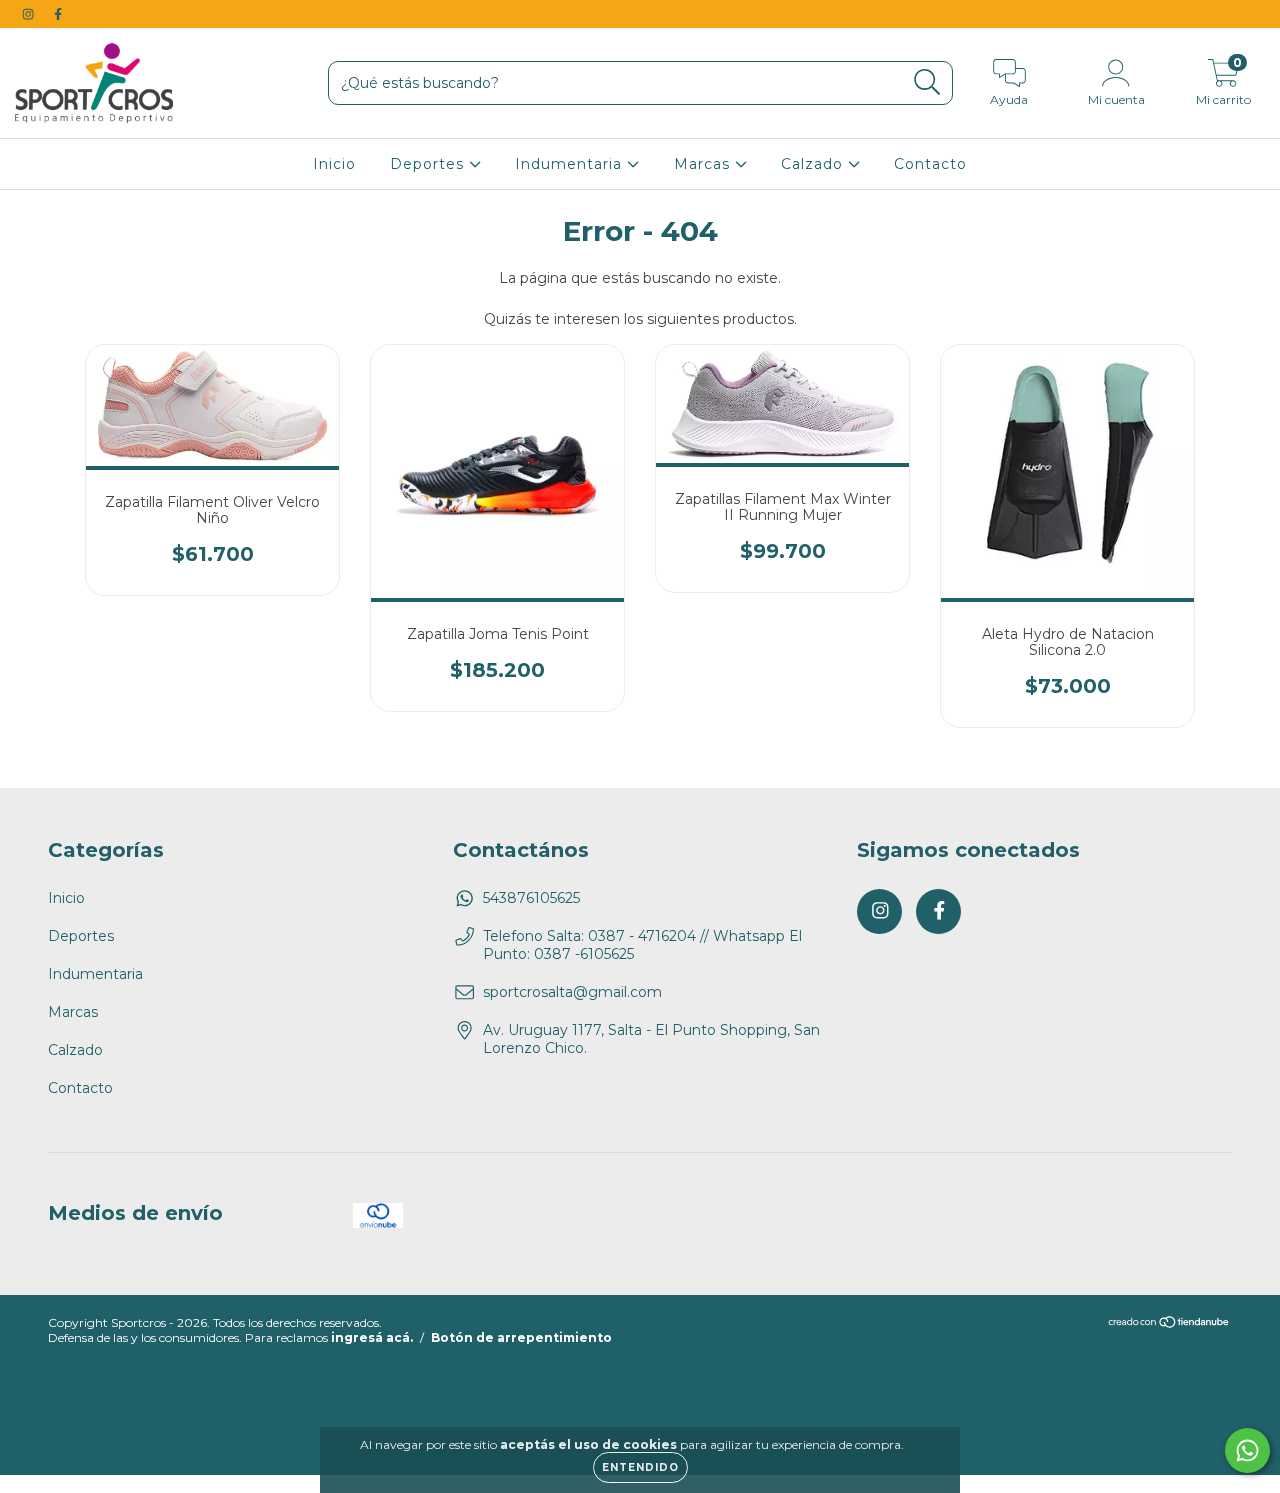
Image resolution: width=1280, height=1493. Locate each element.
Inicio (334, 164)
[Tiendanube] (1169, 1324)
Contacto (930, 164)
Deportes (429, 164)
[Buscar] (927, 82)
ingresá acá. (372, 1337)
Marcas (704, 164)
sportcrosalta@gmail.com (572, 992)
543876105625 (531, 898)
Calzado (814, 164)
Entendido (640, 1467)
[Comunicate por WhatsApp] (1247, 1450)
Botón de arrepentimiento (521, 1337)
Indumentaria (571, 164)
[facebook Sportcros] (58, 14)
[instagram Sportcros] (30, 14)
